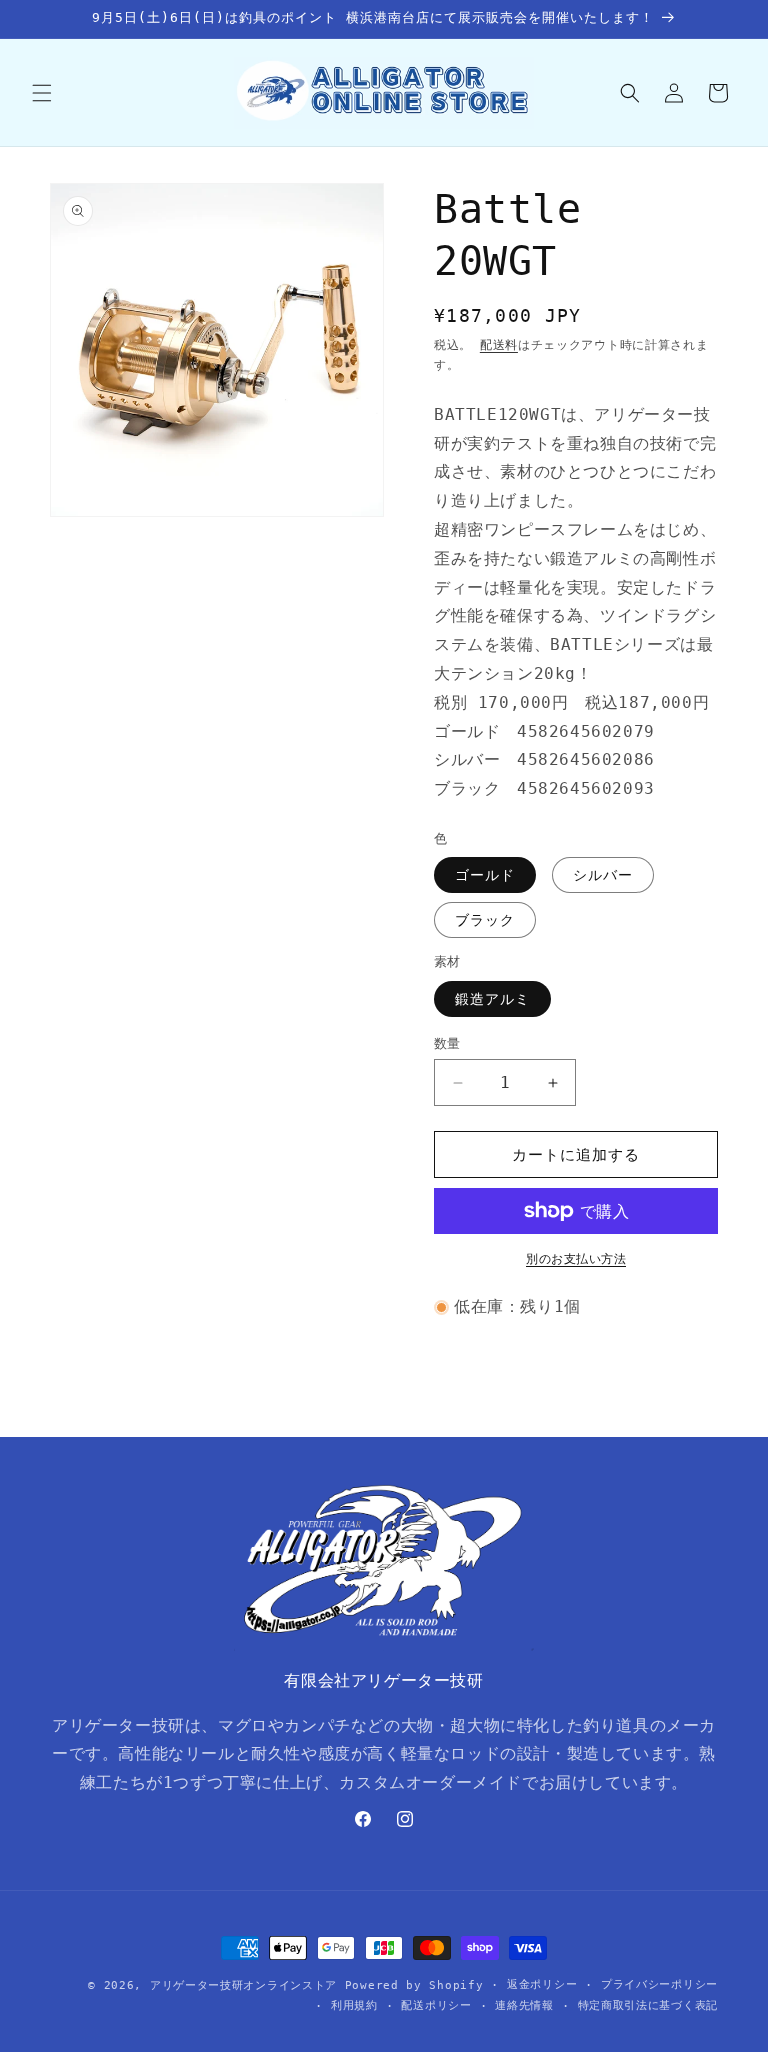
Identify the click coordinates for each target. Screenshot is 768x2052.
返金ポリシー (542, 1984)
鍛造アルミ (492, 999)
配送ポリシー (436, 2005)
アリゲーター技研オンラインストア (243, 1985)
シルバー (603, 875)
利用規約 (354, 2005)
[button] (42, 93)
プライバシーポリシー (659, 1984)
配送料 (499, 345)
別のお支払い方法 (576, 1259)
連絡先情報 (524, 2005)
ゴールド (485, 875)
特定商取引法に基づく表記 (648, 2005)
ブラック (485, 920)
